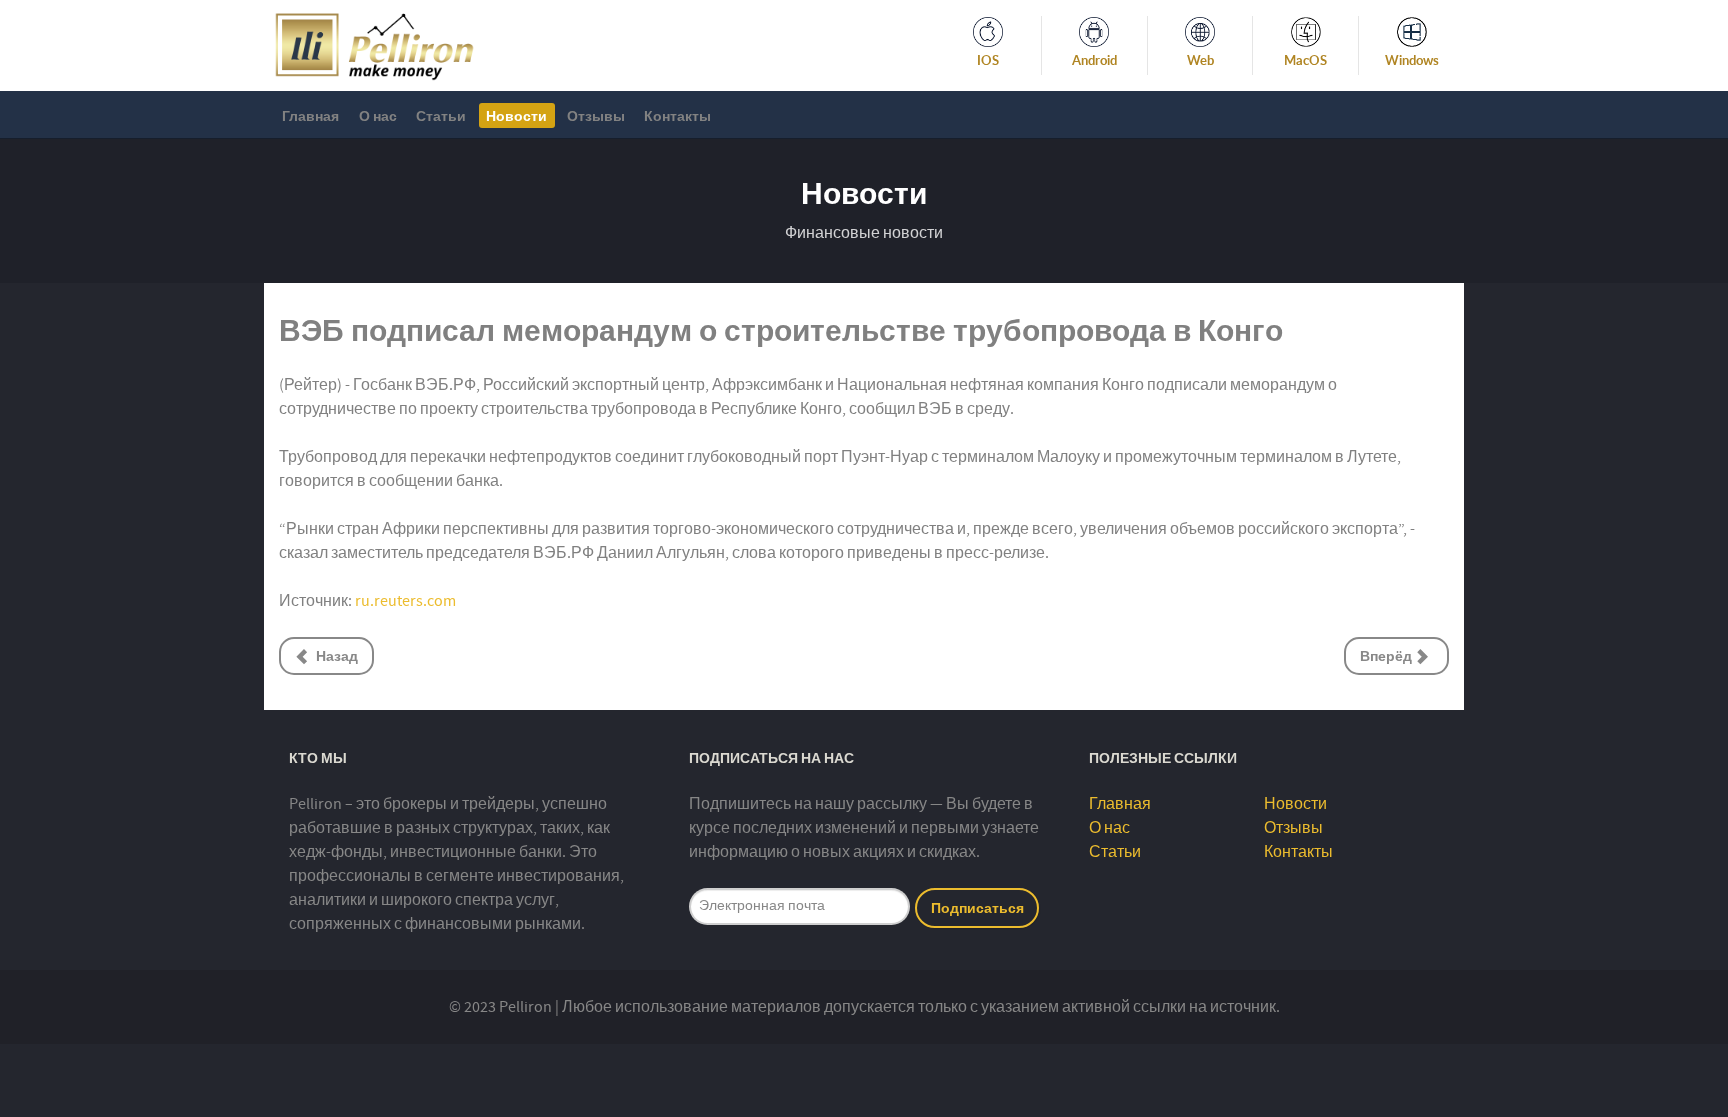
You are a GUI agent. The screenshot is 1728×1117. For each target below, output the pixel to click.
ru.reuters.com (405, 601)
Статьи (1115, 852)
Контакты (1298, 852)
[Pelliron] (374, 44)
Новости (1295, 804)
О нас (1109, 828)
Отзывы (1293, 828)
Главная (1120, 804)
